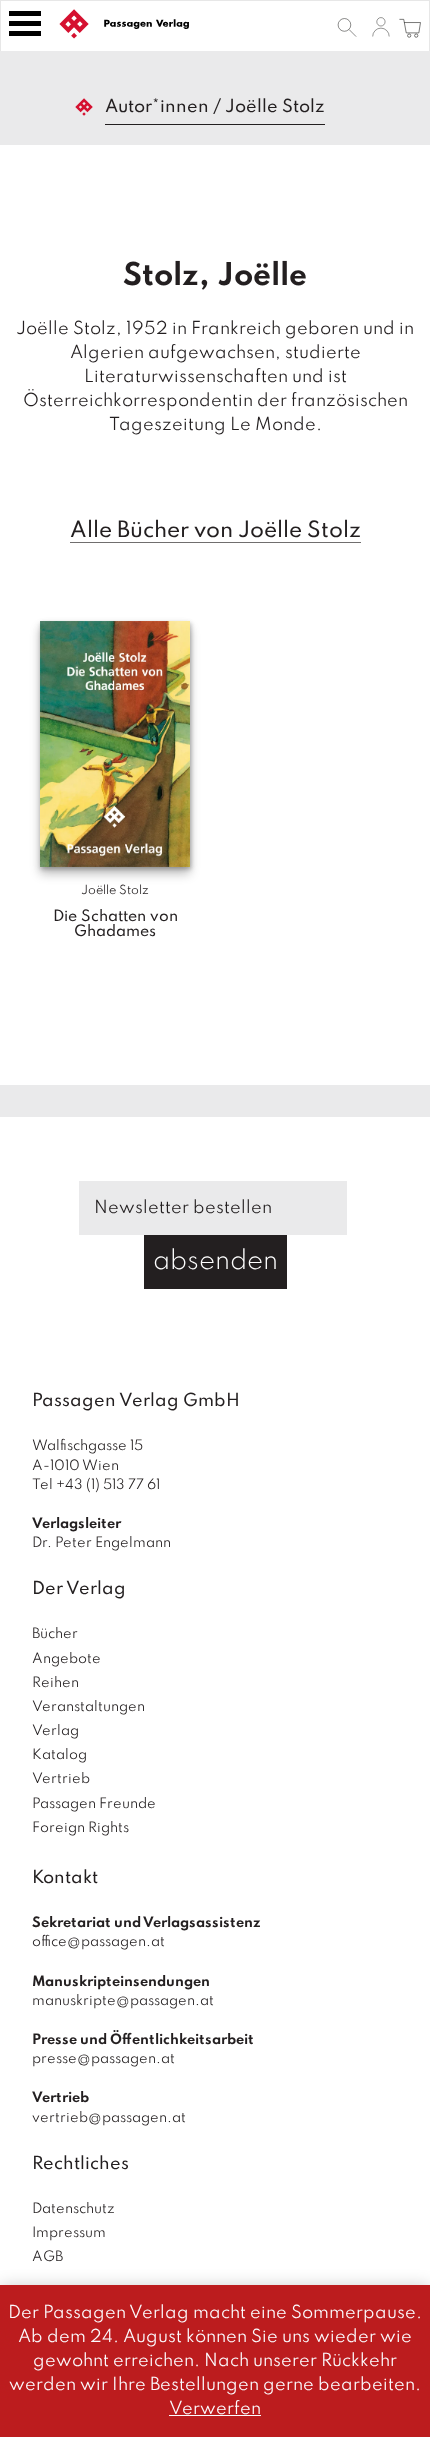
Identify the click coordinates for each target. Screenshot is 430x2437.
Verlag (55, 1731)
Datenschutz (73, 2209)
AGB (47, 2257)
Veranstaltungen (88, 1707)
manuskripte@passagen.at (123, 2001)
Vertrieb (61, 1779)
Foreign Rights (80, 1828)
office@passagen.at (98, 1942)
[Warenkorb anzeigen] (410, 26)
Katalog (59, 1755)
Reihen (55, 1683)
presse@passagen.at (103, 2059)
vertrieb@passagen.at (109, 2118)
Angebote (66, 1659)
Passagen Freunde (94, 1804)
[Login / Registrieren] (381, 26)
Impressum (69, 2233)
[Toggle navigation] (25, 23)
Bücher (55, 1634)
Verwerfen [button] (215, 2409)
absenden (215, 1261)
